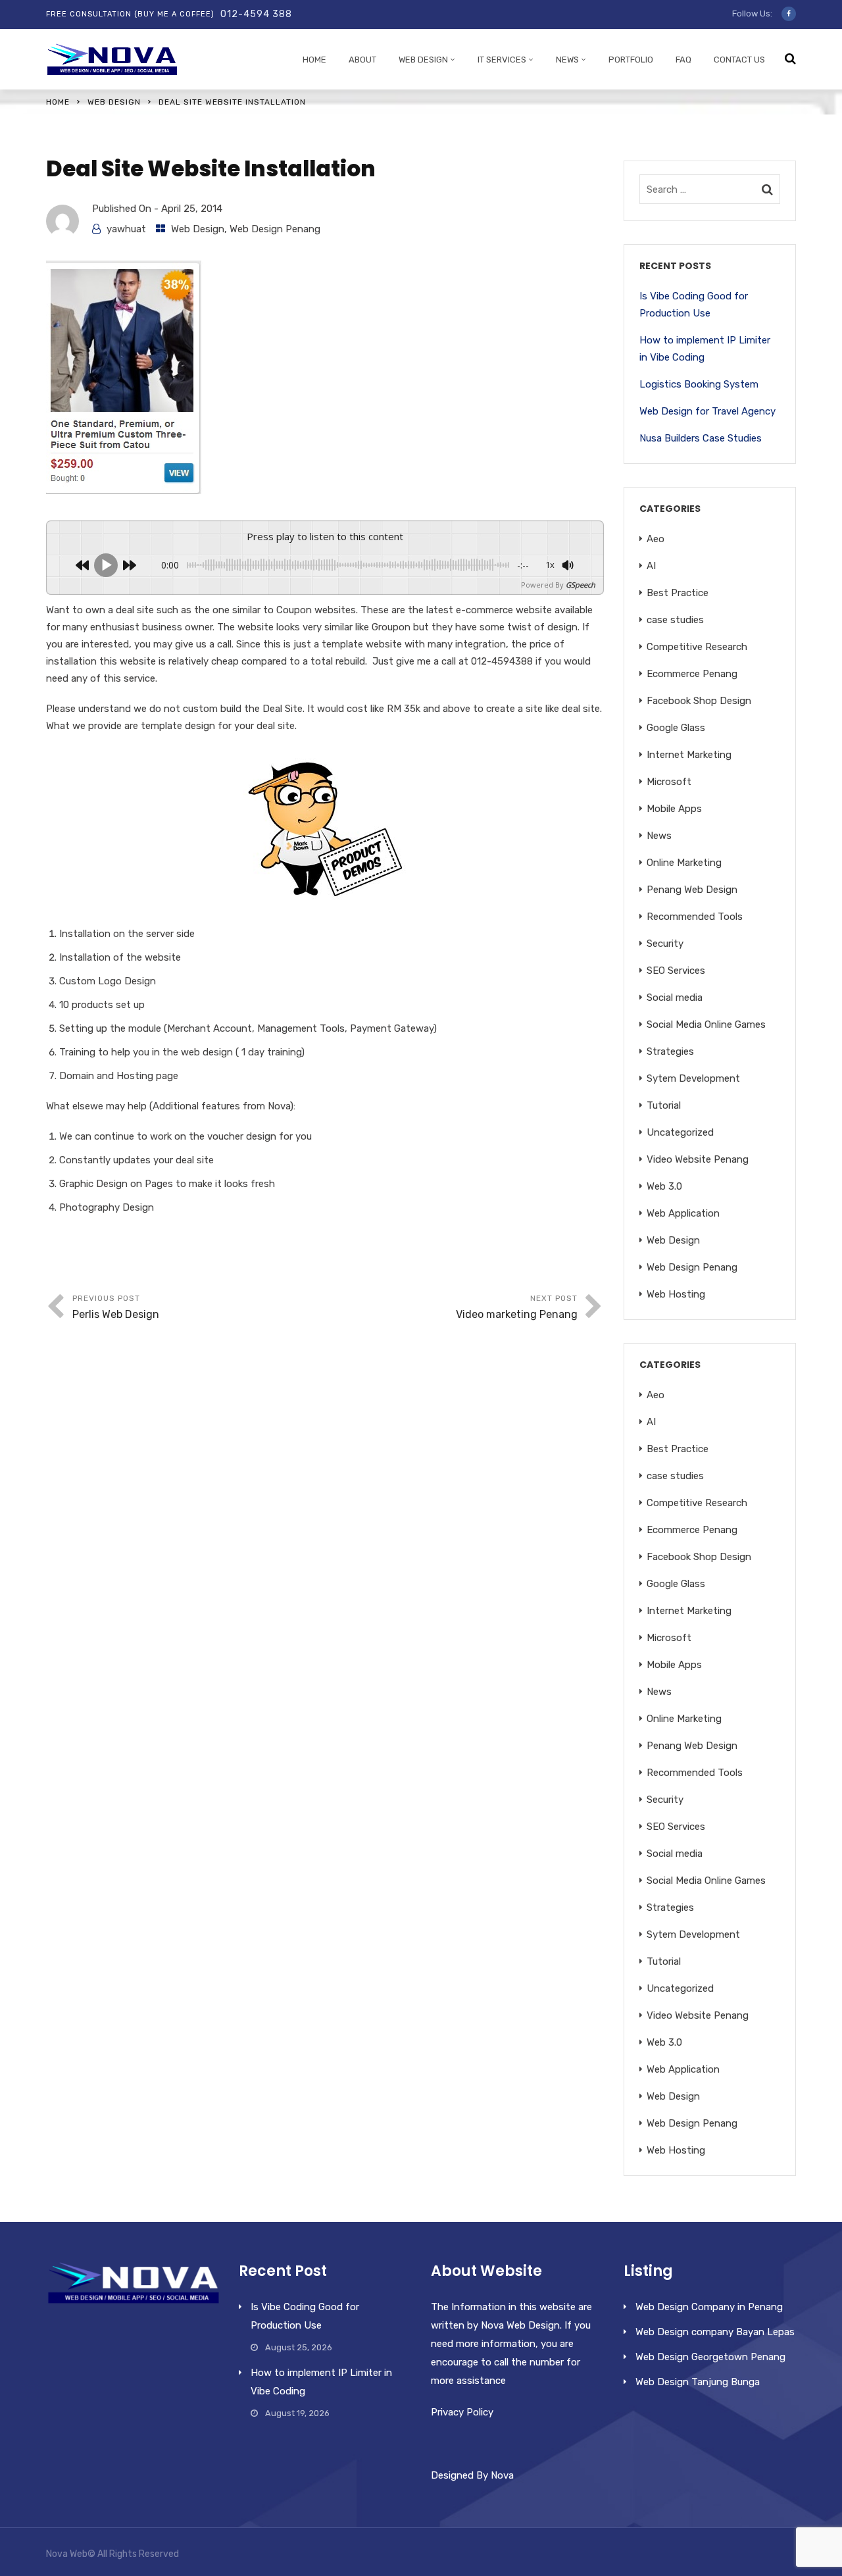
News (567, 60)
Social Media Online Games (706, 1024)
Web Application (683, 1213)
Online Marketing (684, 863)
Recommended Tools (695, 917)
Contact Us (739, 60)
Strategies (670, 1051)
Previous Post (116, 1307)
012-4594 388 (256, 14)
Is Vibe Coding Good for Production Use (694, 305)
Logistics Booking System (699, 384)
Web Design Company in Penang (709, 2307)
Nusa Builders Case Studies (701, 438)
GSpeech (581, 585)
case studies (675, 620)
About (362, 60)
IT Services (502, 60)
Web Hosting (676, 1294)
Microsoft (669, 782)
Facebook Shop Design (699, 701)
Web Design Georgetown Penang (710, 2357)
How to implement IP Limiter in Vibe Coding (705, 349)
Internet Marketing (689, 755)
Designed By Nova (472, 2475)
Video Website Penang (698, 1159)
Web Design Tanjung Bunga (698, 2382)
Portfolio (631, 60)
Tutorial (664, 1105)
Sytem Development (693, 1078)
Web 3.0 (664, 1186)
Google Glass (676, 728)
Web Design (423, 60)
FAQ (683, 60)
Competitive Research (697, 647)
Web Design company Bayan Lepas (715, 2332)
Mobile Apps (674, 809)
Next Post (517, 1307)
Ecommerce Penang (692, 674)
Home (314, 60)
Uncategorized (680, 1132)
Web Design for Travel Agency (707, 411)
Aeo (656, 539)
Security (665, 944)
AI (651, 566)
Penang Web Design (692, 890)
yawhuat (126, 229)
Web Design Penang (275, 229)
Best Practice (678, 593)
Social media (675, 998)
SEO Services (676, 971)
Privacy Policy (462, 2412)
